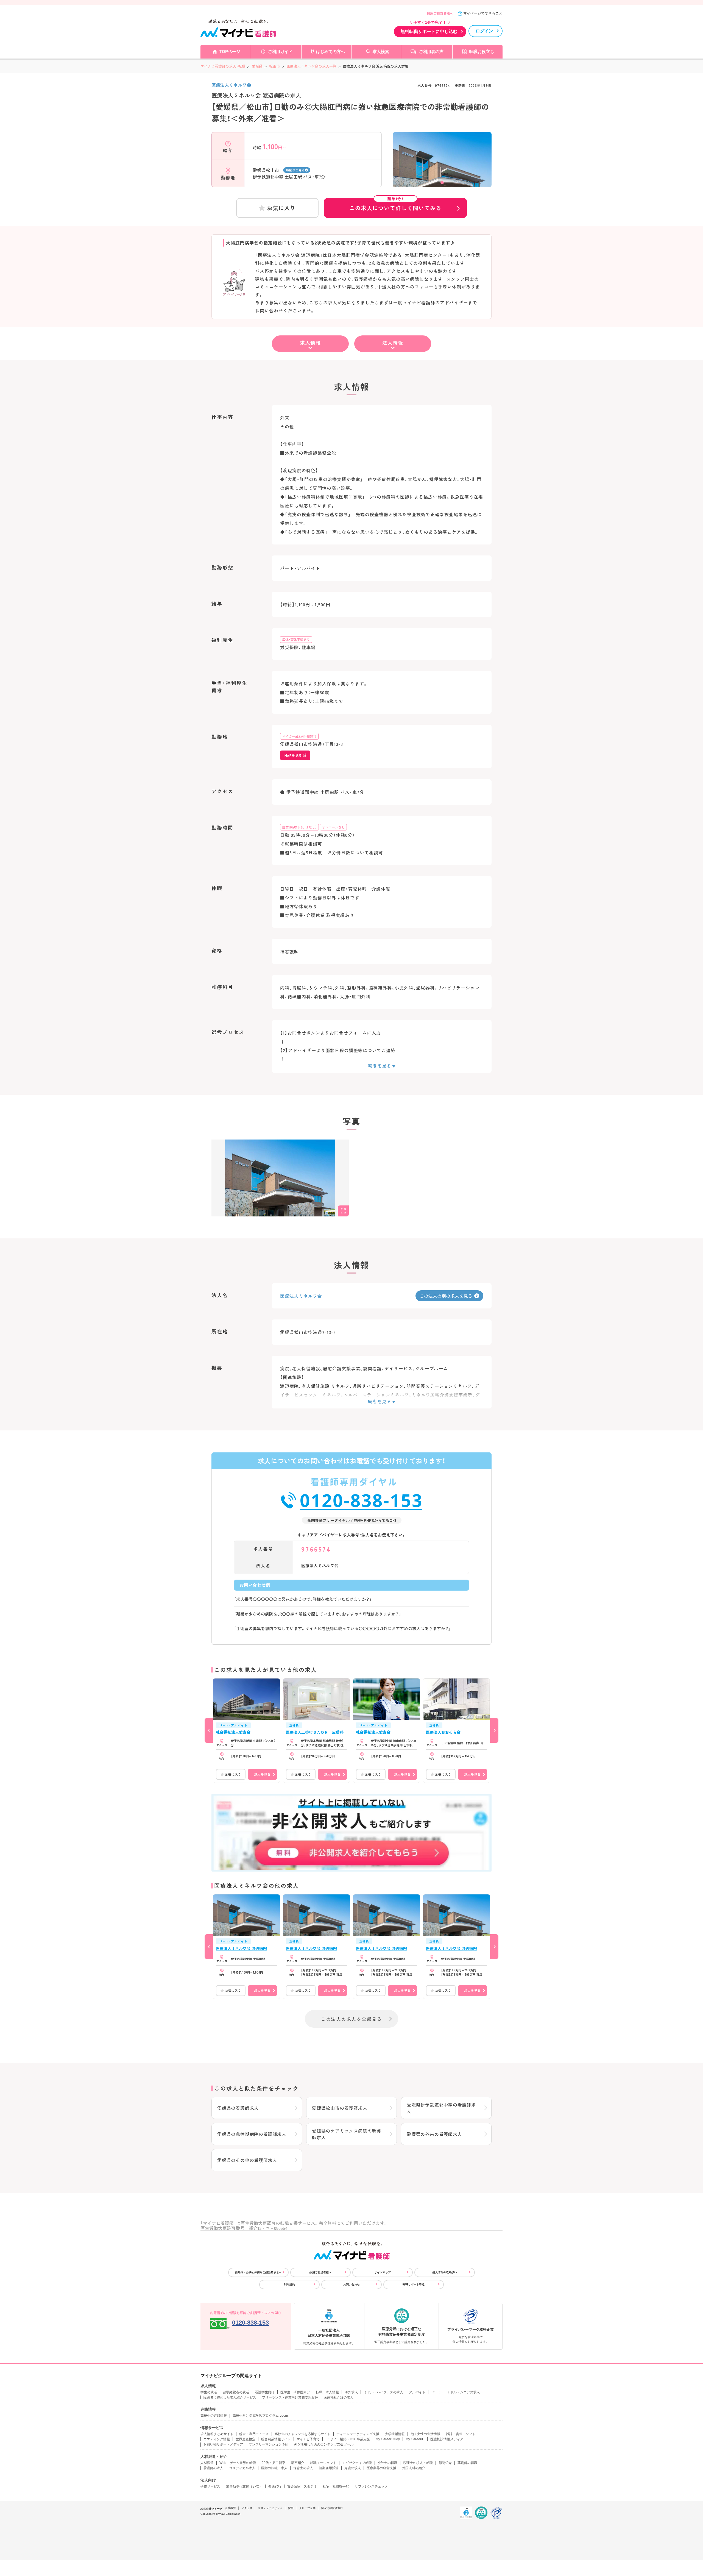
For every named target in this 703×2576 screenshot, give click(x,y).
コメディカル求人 (242, 2468)
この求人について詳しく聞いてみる (395, 205)
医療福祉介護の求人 (339, 2397)
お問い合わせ (351, 2284)
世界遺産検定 (246, 2439)
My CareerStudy (388, 2439)
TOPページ (230, 52)
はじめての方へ (330, 52)
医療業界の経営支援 (381, 2468)
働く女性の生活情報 (425, 2434)
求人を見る (262, 1774)
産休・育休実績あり (296, 639)
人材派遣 (207, 2463)
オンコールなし (333, 827)
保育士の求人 (303, 2468)
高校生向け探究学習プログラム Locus (261, 2416)
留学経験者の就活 (236, 2392)
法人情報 (393, 343)
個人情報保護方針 (332, 2508)
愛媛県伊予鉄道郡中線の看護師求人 (441, 2108)
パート (436, 2392)
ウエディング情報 (217, 2439)
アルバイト (417, 2392)
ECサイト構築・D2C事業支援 (348, 2439)
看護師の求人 (213, 2468)
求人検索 (381, 52)
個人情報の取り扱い (445, 2272)
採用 (291, 2508)
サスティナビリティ (270, 2508)
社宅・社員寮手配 (336, 2486)
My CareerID (415, 2439)
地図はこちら (295, 170)
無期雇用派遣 (329, 2468)
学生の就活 (209, 2392)
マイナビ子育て (308, 2439)
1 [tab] (442, 183)
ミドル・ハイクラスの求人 (383, 2392)
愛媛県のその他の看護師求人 (247, 2160)
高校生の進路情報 (214, 2416)
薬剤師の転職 (467, 2463)
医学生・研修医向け (295, 2392)
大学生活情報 (395, 2434)
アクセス (247, 2508)
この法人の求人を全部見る (351, 2019)
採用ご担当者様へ (440, 13)
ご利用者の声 (431, 52)
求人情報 (310, 343)
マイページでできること (483, 13)
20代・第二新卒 (274, 2463)
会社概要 (230, 2508)
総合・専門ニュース (254, 2434)
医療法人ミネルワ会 (231, 85)
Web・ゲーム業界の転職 (238, 2463)
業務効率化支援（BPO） (244, 2486)
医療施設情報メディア (447, 2439)
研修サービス (210, 2486)
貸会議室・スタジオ (302, 2486)
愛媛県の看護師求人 (238, 2108)
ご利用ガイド (280, 52)
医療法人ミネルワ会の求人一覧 (311, 66)
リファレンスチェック (371, 2486)
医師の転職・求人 (274, 2468)
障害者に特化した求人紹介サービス (230, 2397)
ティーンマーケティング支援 (358, 2434)
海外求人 (351, 2392)
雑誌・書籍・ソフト (461, 2434)
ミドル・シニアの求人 (463, 2392)
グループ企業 (307, 2508)
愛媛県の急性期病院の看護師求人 (252, 2134)
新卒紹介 (298, 2463)
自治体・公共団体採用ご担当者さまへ (258, 2272)
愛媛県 (257, 66)
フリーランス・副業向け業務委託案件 (290, 2397)
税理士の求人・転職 (418, 2463)
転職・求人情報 (327, 2392)
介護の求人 (353, 2468)
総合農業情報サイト (276, 2439)
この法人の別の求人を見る (446, 1296)
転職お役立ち (482, 52)
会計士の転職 (387, 2463)
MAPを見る (293, 755)
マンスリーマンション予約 (269, 2444)
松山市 (274, 66)
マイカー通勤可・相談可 (299, 736)
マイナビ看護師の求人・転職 (223, 66)
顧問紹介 (445, 2463)
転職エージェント (323, 2463)
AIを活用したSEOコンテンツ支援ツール (324, 2444)
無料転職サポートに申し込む (429, 31)
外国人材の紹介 (414, 2468)
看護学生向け (265, 2392)
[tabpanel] (442, 167)
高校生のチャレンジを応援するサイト (303, 2434)
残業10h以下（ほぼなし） (299, 827)
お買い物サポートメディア (223, 2444)
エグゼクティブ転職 (357, 2463)
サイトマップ (383, 2272)
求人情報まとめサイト (217, 2434)
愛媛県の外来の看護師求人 (434, 2134)
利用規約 (289, 2284)
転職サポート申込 (414, 2284)
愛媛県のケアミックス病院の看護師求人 (347, 2134)
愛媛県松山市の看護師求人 (340, 2108)
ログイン (484, 31)
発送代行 (275, 2486)
